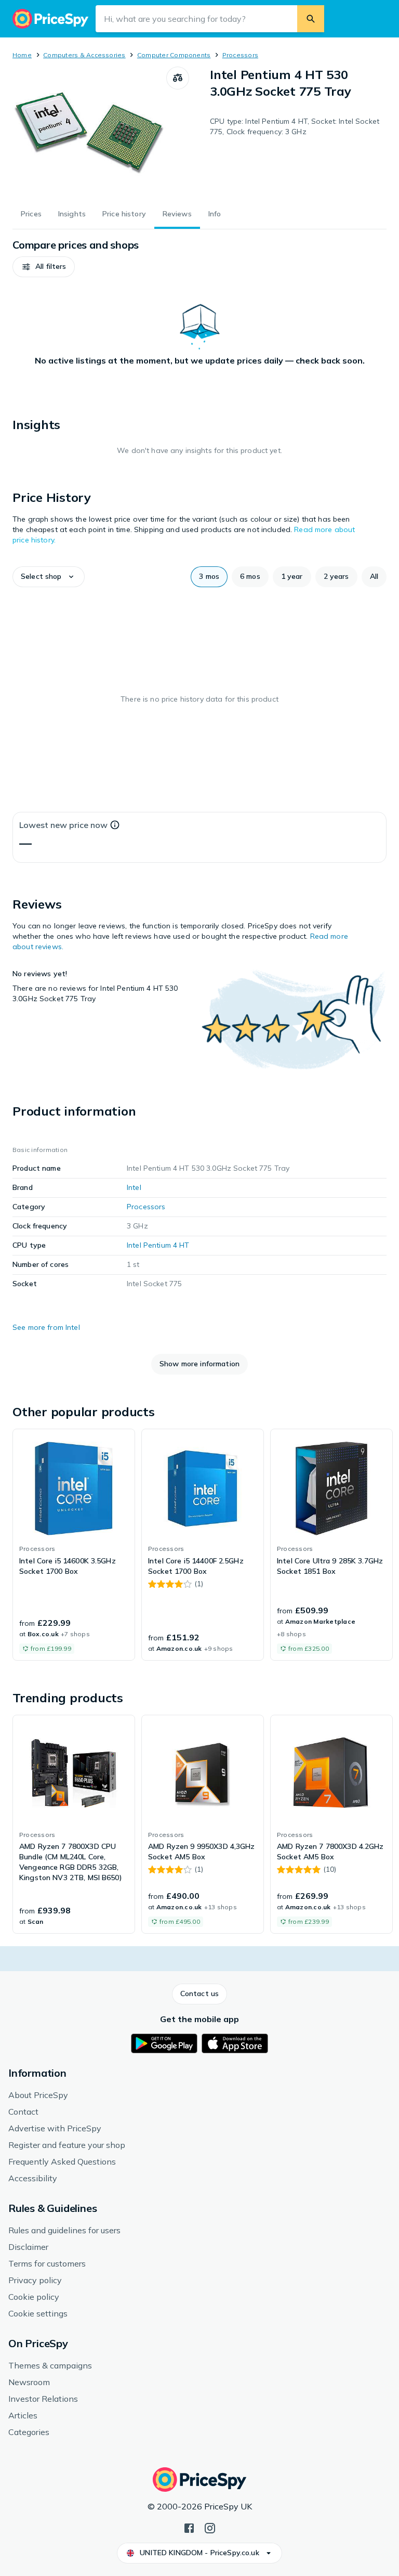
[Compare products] (178, 78)
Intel (134, 1187)
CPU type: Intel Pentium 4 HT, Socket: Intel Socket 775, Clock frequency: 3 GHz (295, 126)
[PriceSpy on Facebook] (189, 2527)
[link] (74, 1545)
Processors (240, 55)
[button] (44, 267)
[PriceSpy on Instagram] (210, 2527)
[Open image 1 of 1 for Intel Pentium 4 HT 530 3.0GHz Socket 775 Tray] (89, 132)
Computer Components (174, 55)
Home (22, 55)
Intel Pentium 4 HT (158, 1245)
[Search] (311, 19)
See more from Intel (46, 1327)
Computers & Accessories (84, 55)
